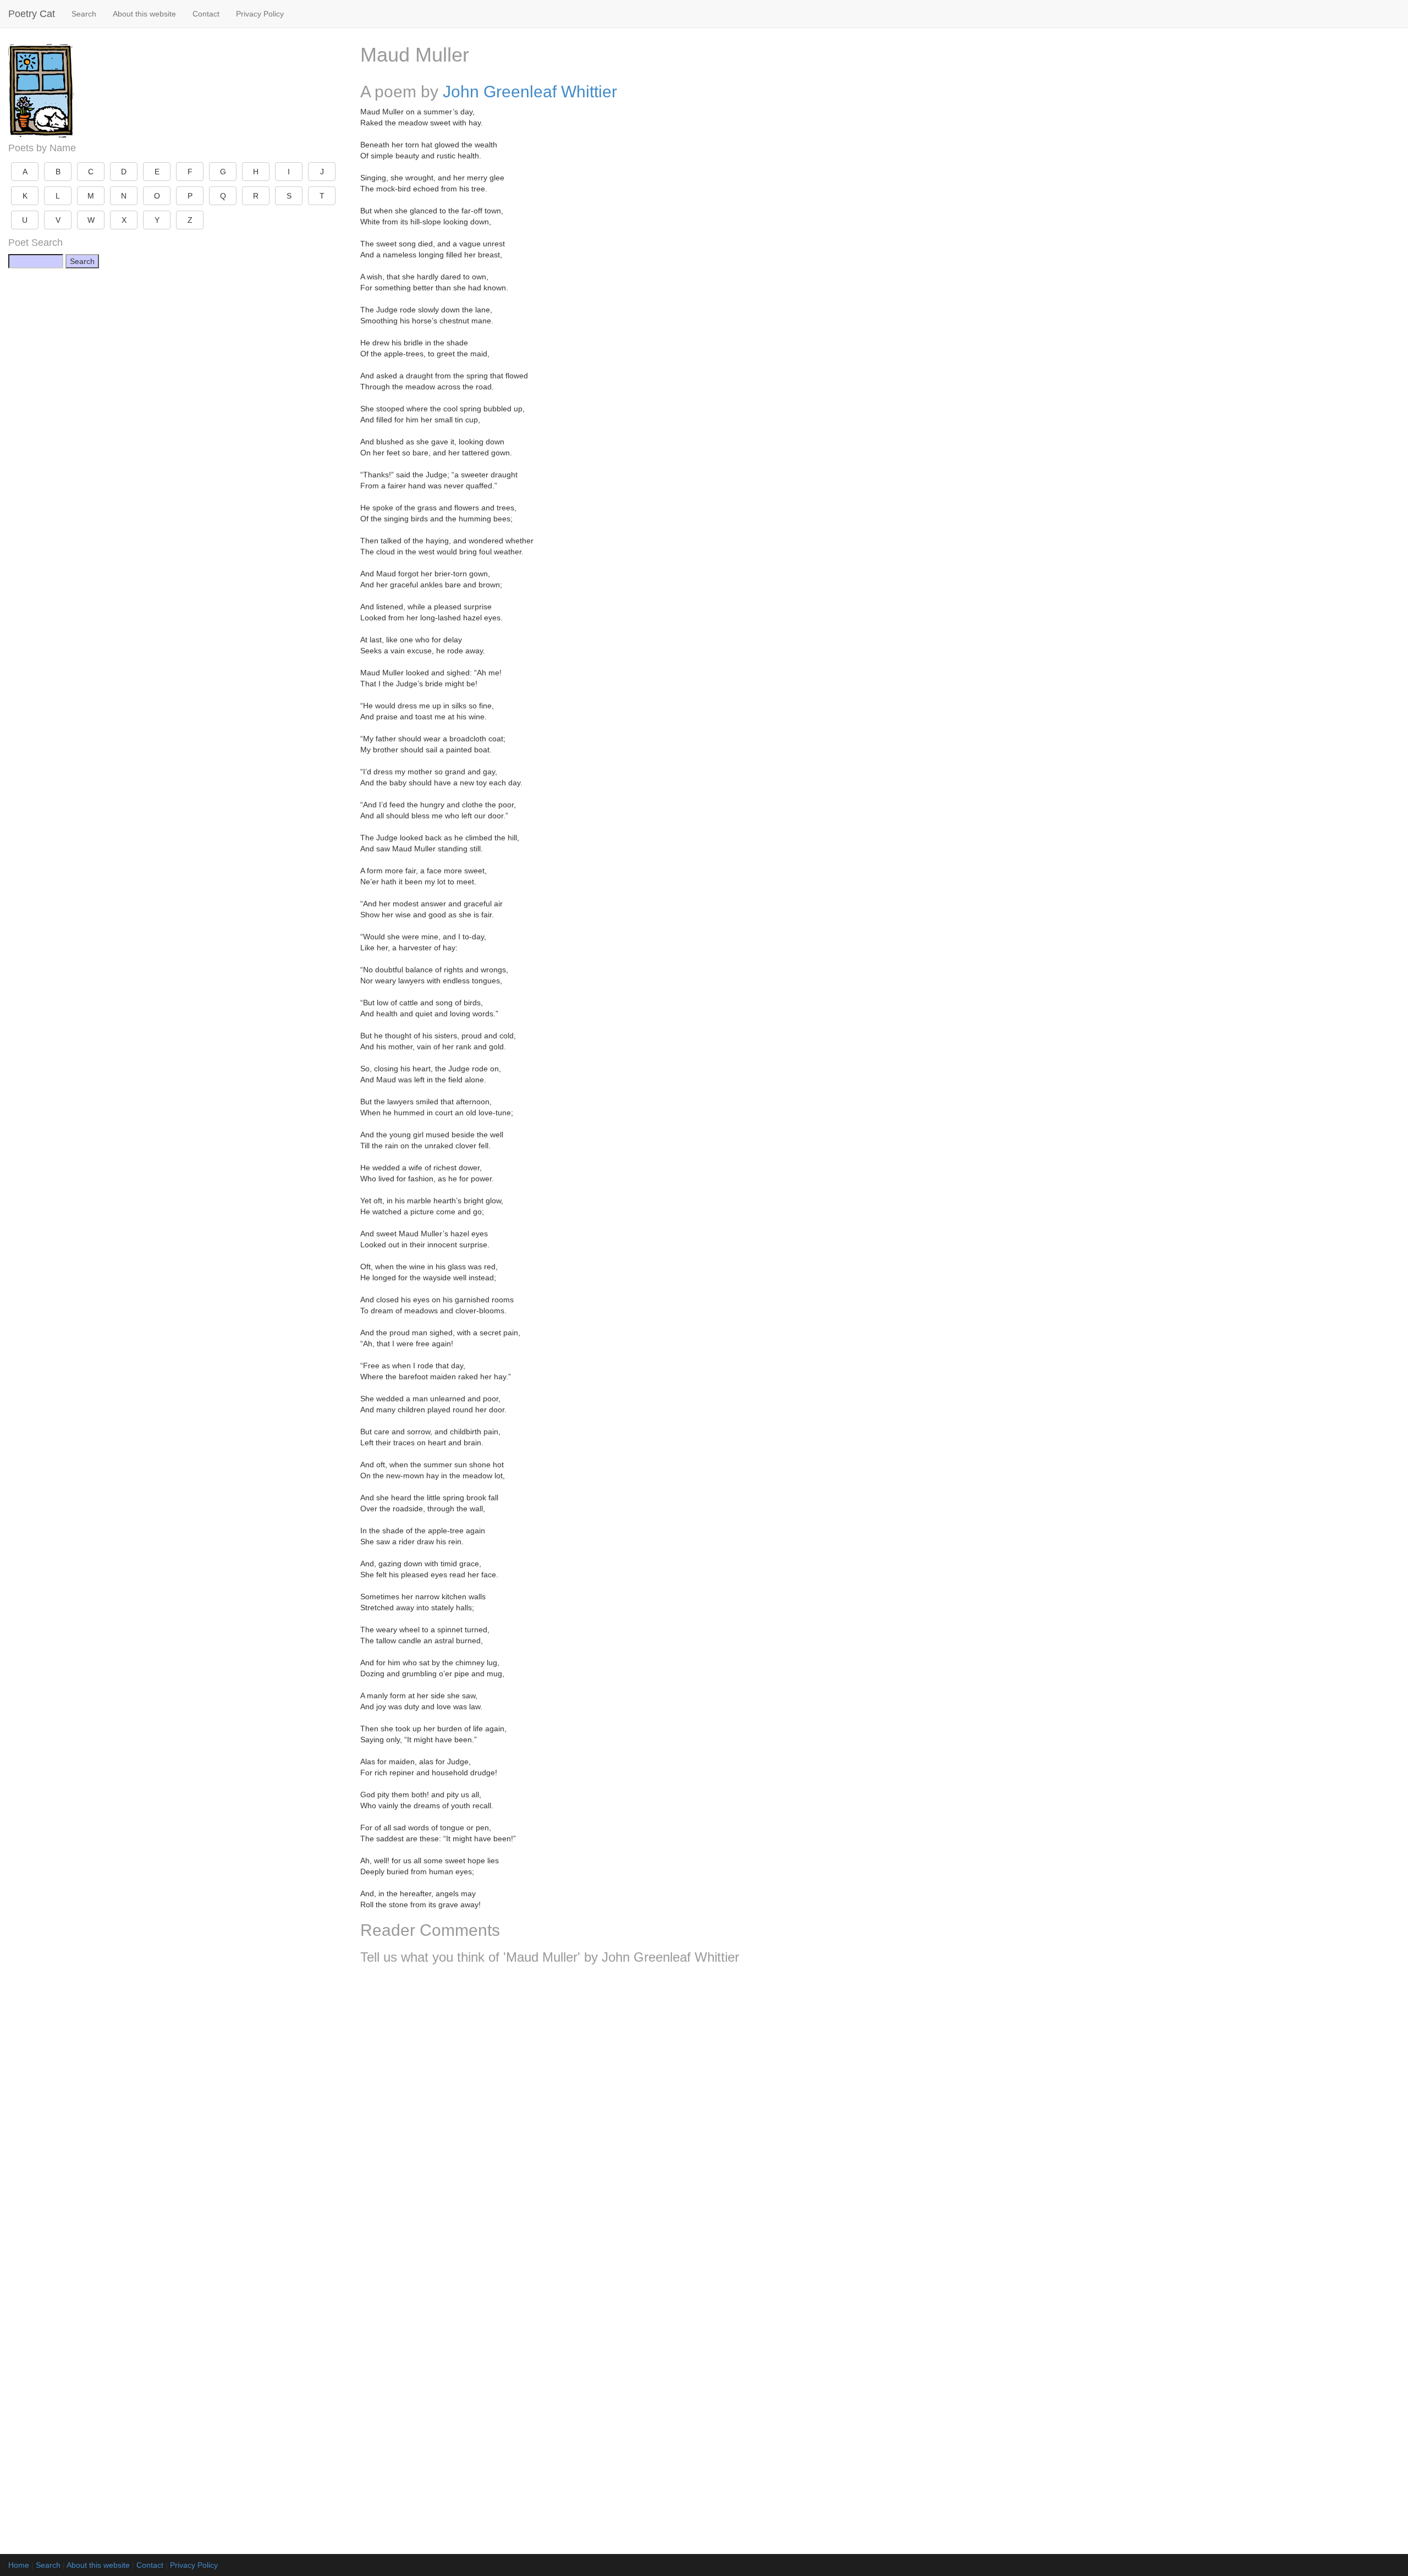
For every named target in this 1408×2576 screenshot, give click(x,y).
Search (84, 14)
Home (19, 2565)
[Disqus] (880, 2118)
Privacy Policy (260, 14)
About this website (144, 14)
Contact (206, 14)
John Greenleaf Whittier (530, 92)
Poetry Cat (32, 14)
